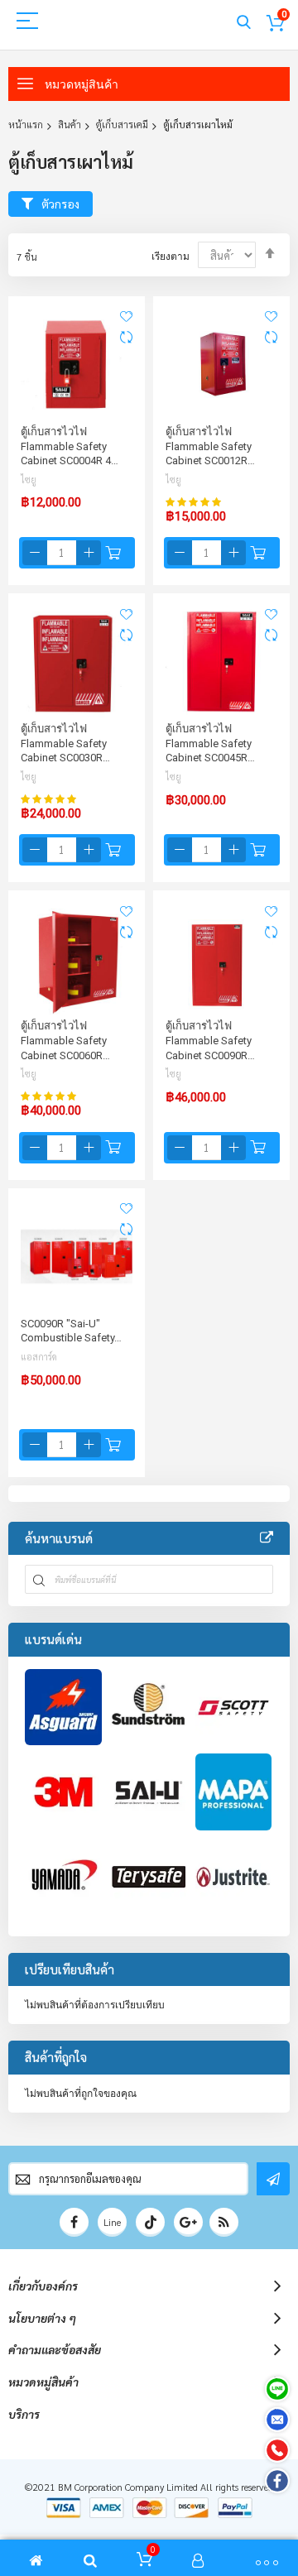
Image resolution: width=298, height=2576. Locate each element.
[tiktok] (150, 2222)
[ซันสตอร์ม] (149, 1708)
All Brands (267, 1538)
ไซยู (29, 480)
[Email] (277, 2420)
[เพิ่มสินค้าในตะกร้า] (113, 553)
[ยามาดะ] (63, 1877)
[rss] (224, 2222)
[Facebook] (277, 2481)
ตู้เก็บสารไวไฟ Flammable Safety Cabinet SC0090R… (210, 1040)
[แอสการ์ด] (63, 1708)
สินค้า (70, 124)
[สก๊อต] (234, 1708)
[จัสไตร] (234, 1877)
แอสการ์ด (39, 1357)
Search (244, 23)
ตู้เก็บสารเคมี (122, 124)
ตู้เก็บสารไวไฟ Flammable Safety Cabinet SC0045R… (210, 743)
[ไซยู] (149, 1792)
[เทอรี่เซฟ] (149, 1877)
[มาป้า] (234, 1792)
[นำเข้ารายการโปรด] (126, 316)
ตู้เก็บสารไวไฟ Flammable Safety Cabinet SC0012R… (210, 446)
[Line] (277, 2389)
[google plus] (188, 2222)
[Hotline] (277, 2450)
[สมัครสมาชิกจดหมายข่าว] (273, 2179)
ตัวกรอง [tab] (60, 204)
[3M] (63, 1792)
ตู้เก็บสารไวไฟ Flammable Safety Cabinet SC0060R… (65, 1040)
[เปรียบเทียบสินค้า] (126, 338)
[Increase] (89, 553)
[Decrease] (35, 553)
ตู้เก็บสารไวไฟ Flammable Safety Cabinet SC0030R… (65, 743)
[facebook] (74, 2222)
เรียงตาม (171, 257)
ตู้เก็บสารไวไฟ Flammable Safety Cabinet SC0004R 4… (70, 446)
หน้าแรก (26, 124)
